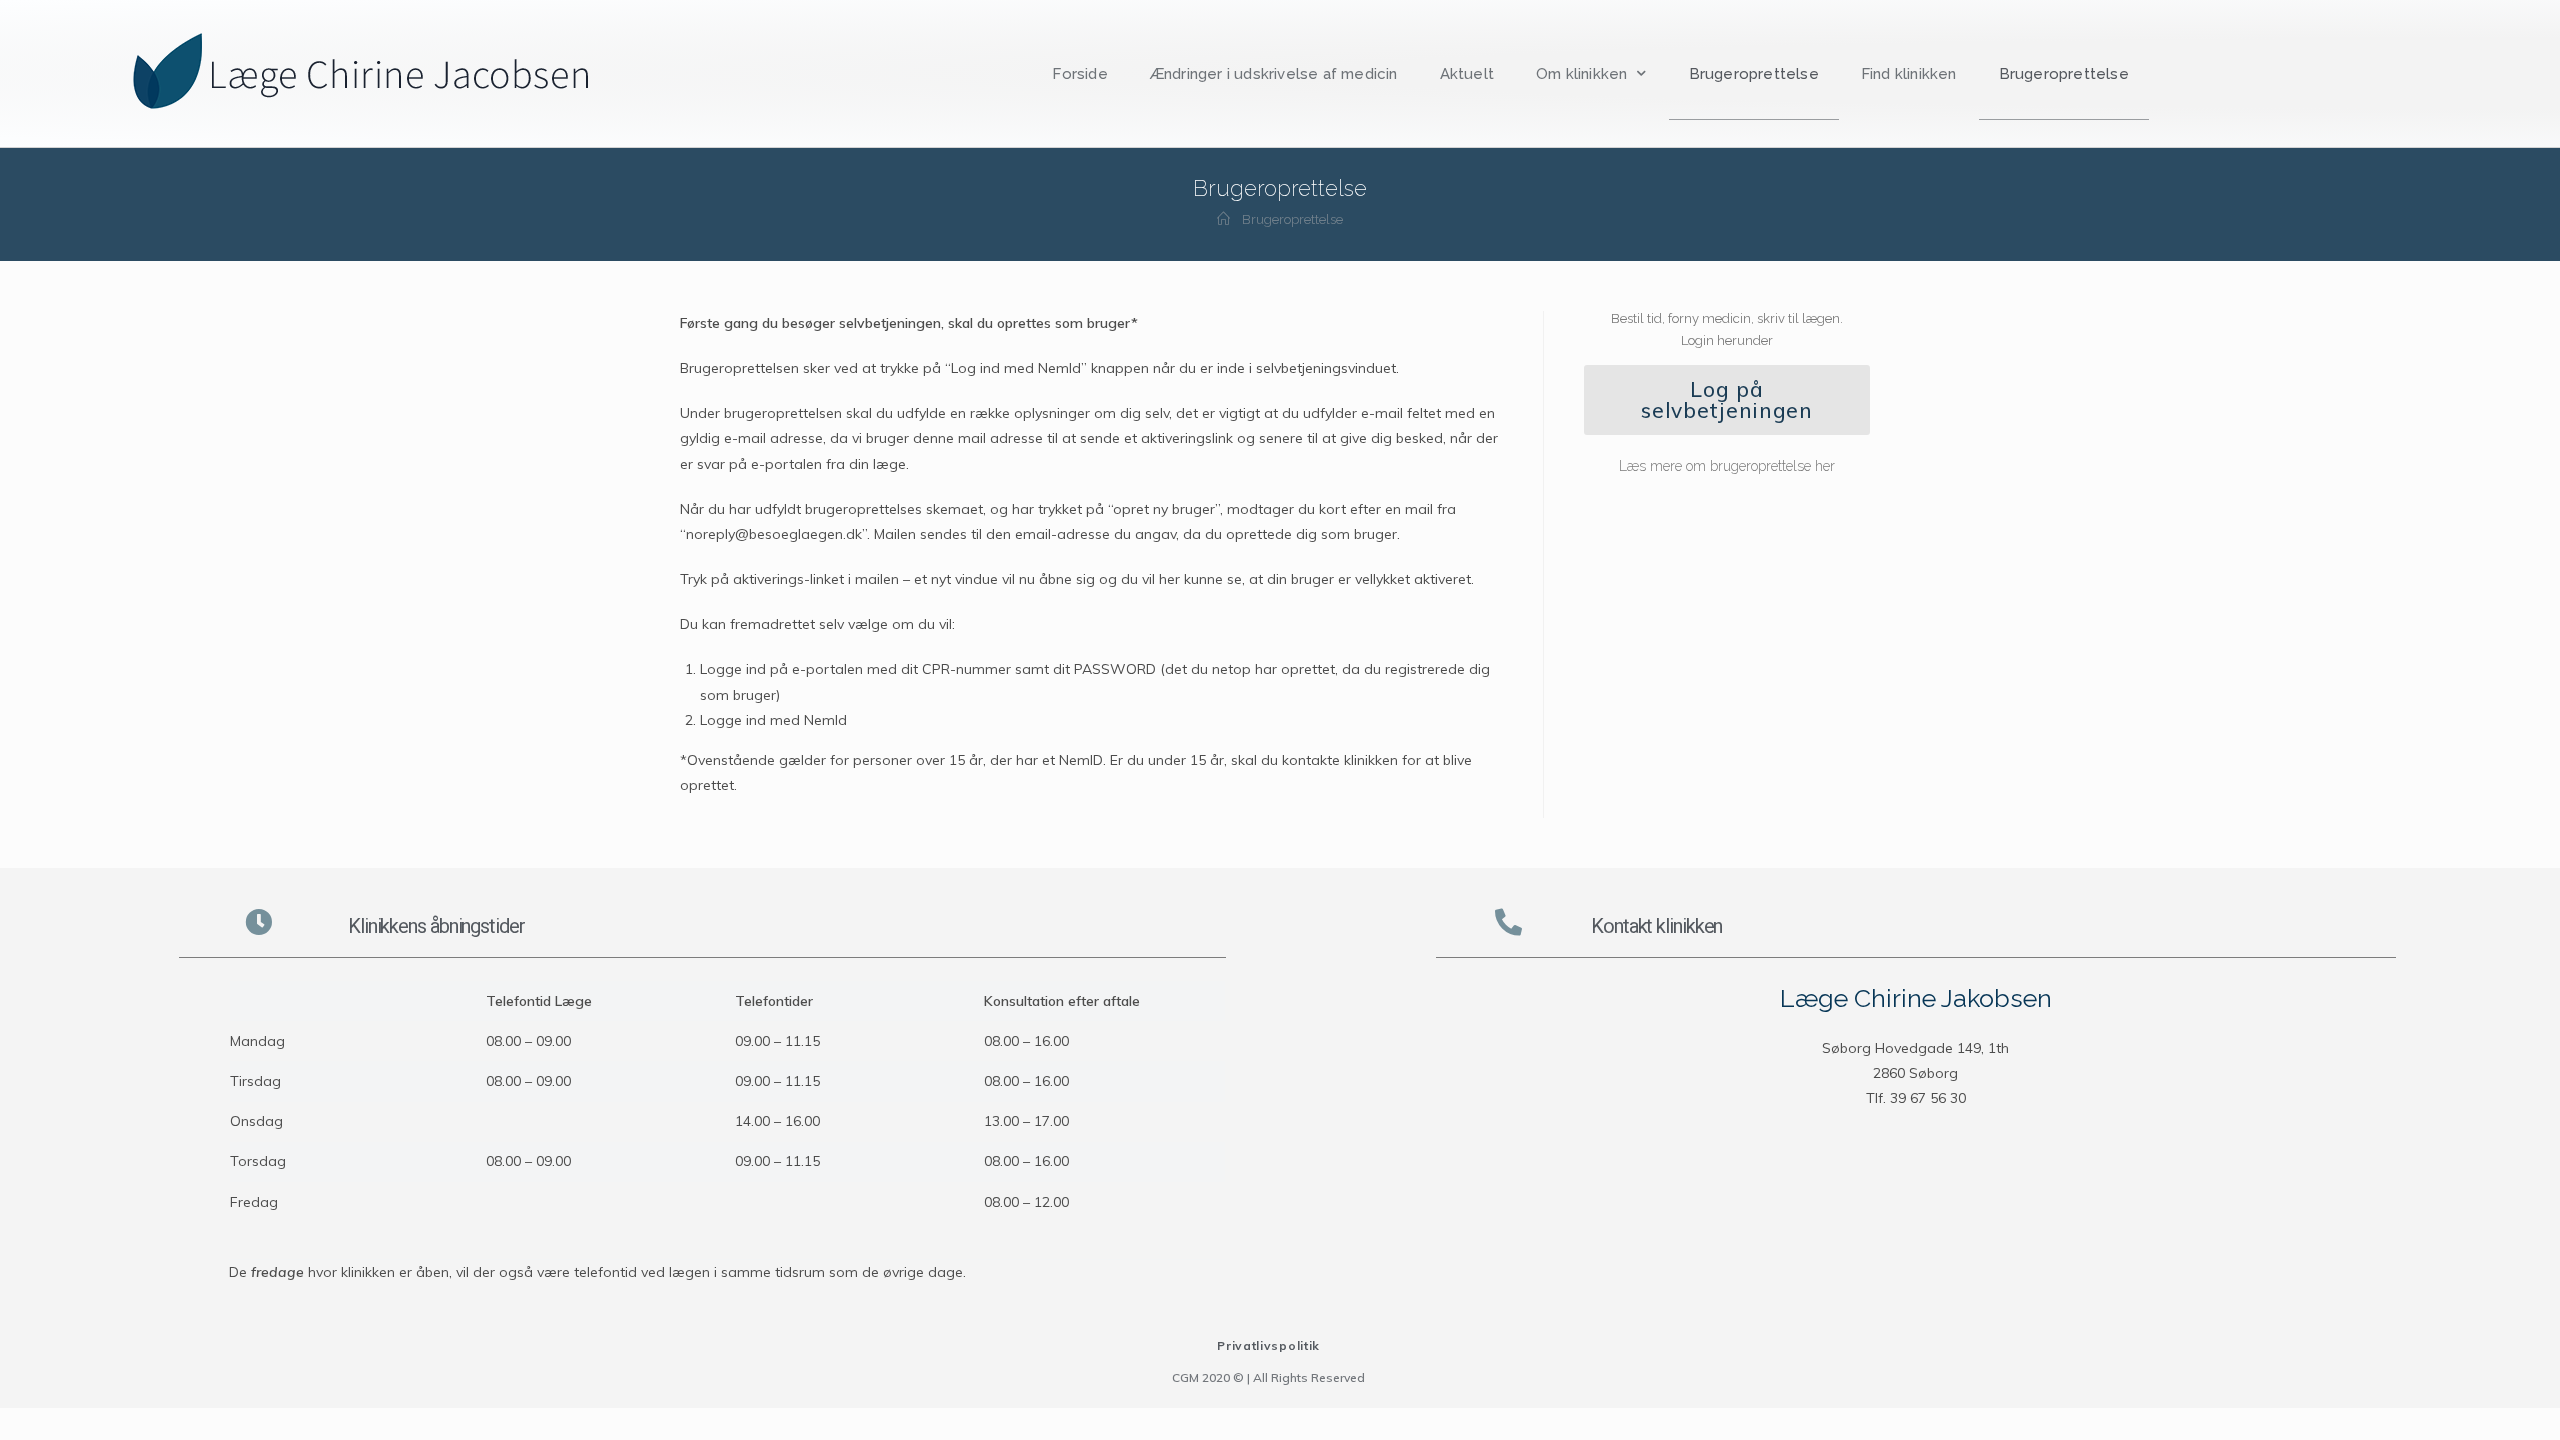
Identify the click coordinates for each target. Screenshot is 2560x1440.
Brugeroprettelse (1754, 74)
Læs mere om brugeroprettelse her (1727, 466)
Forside (1079, 74)
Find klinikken (1909, 74)
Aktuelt (1467, 74)
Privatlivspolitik (1268, 1345)
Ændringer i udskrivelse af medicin (1274, 74)
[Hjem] (1223, 219)
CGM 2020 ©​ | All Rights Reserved (1268, 1377)
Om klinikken (1581, 74)
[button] (1727, 400)
